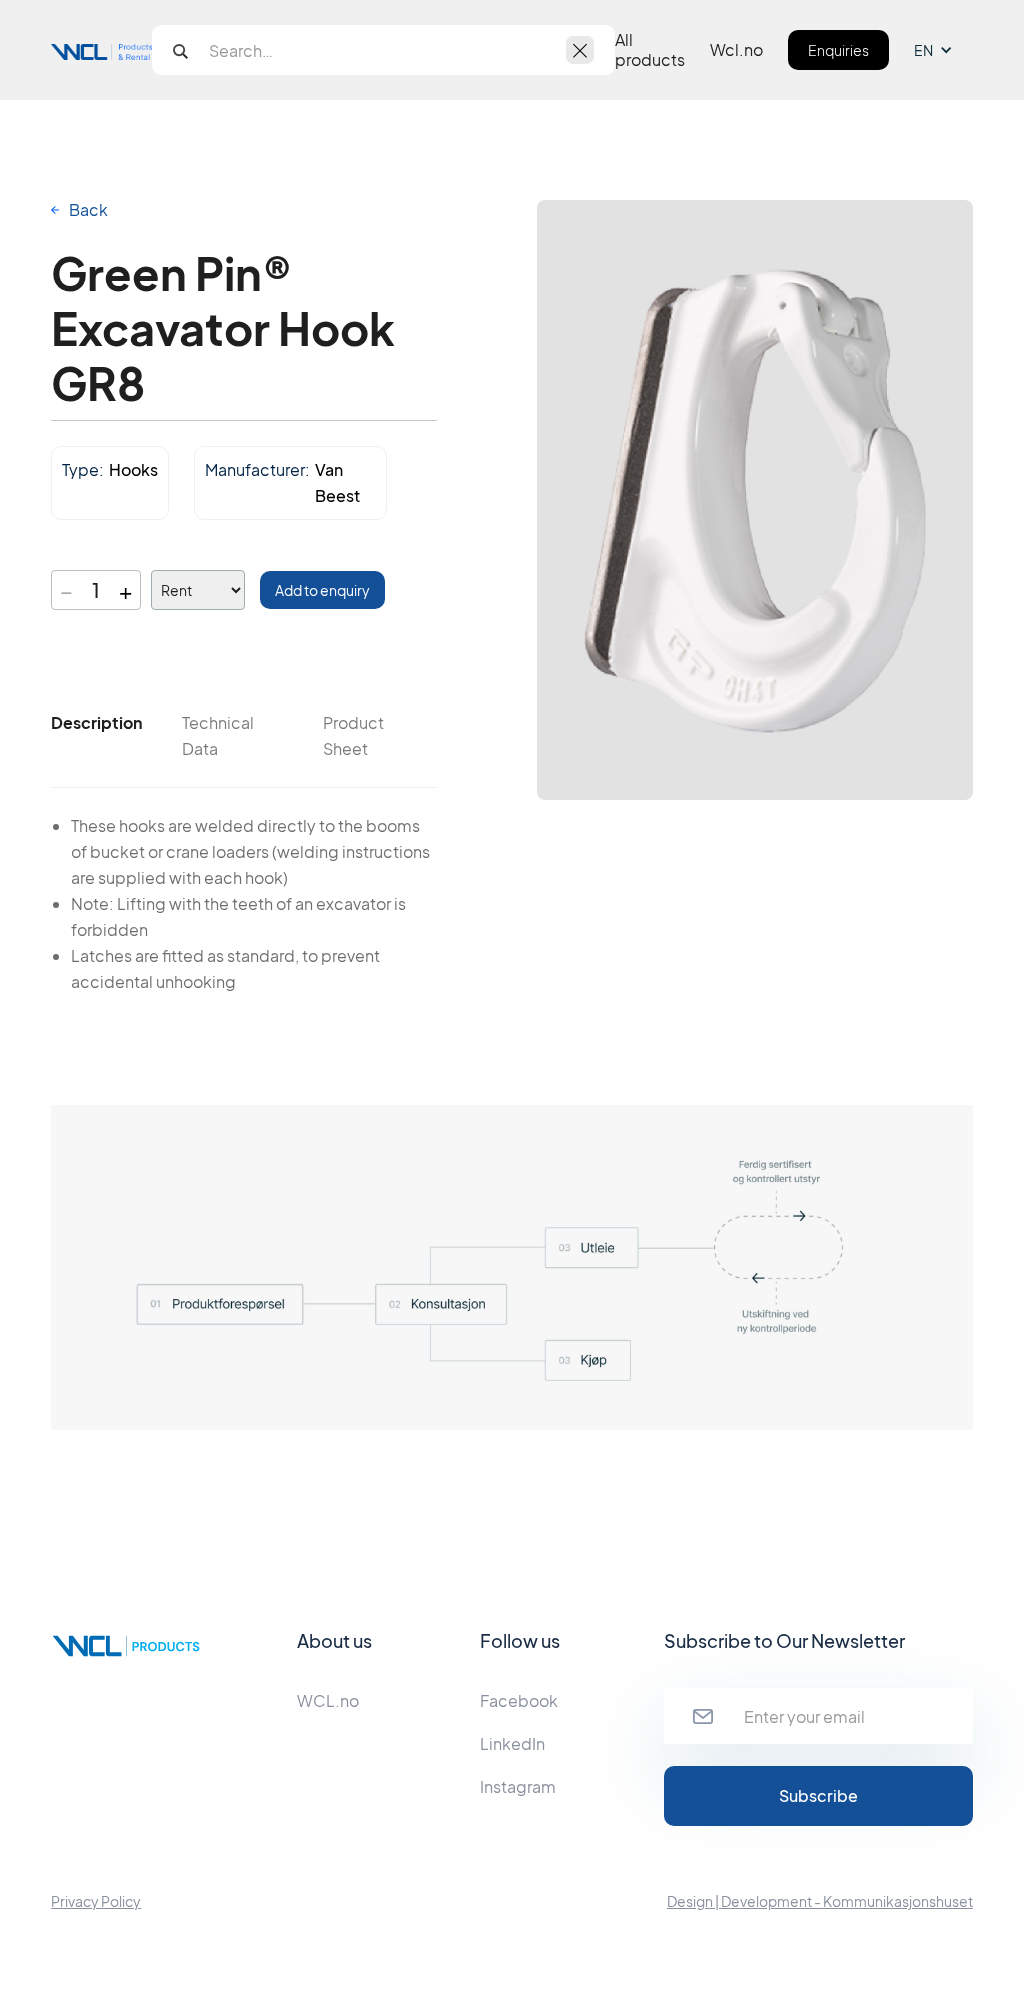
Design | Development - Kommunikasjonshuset (820, 1901)
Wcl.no (736, 50)
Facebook (519, 1700)
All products (650, 50)
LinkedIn (512, 1743)
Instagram (518, 1786)
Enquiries (838, 50)
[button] (943, 50)
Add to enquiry (322, 590)
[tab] (96, 723)
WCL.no (328, 1700)
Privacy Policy (96, 1901)
